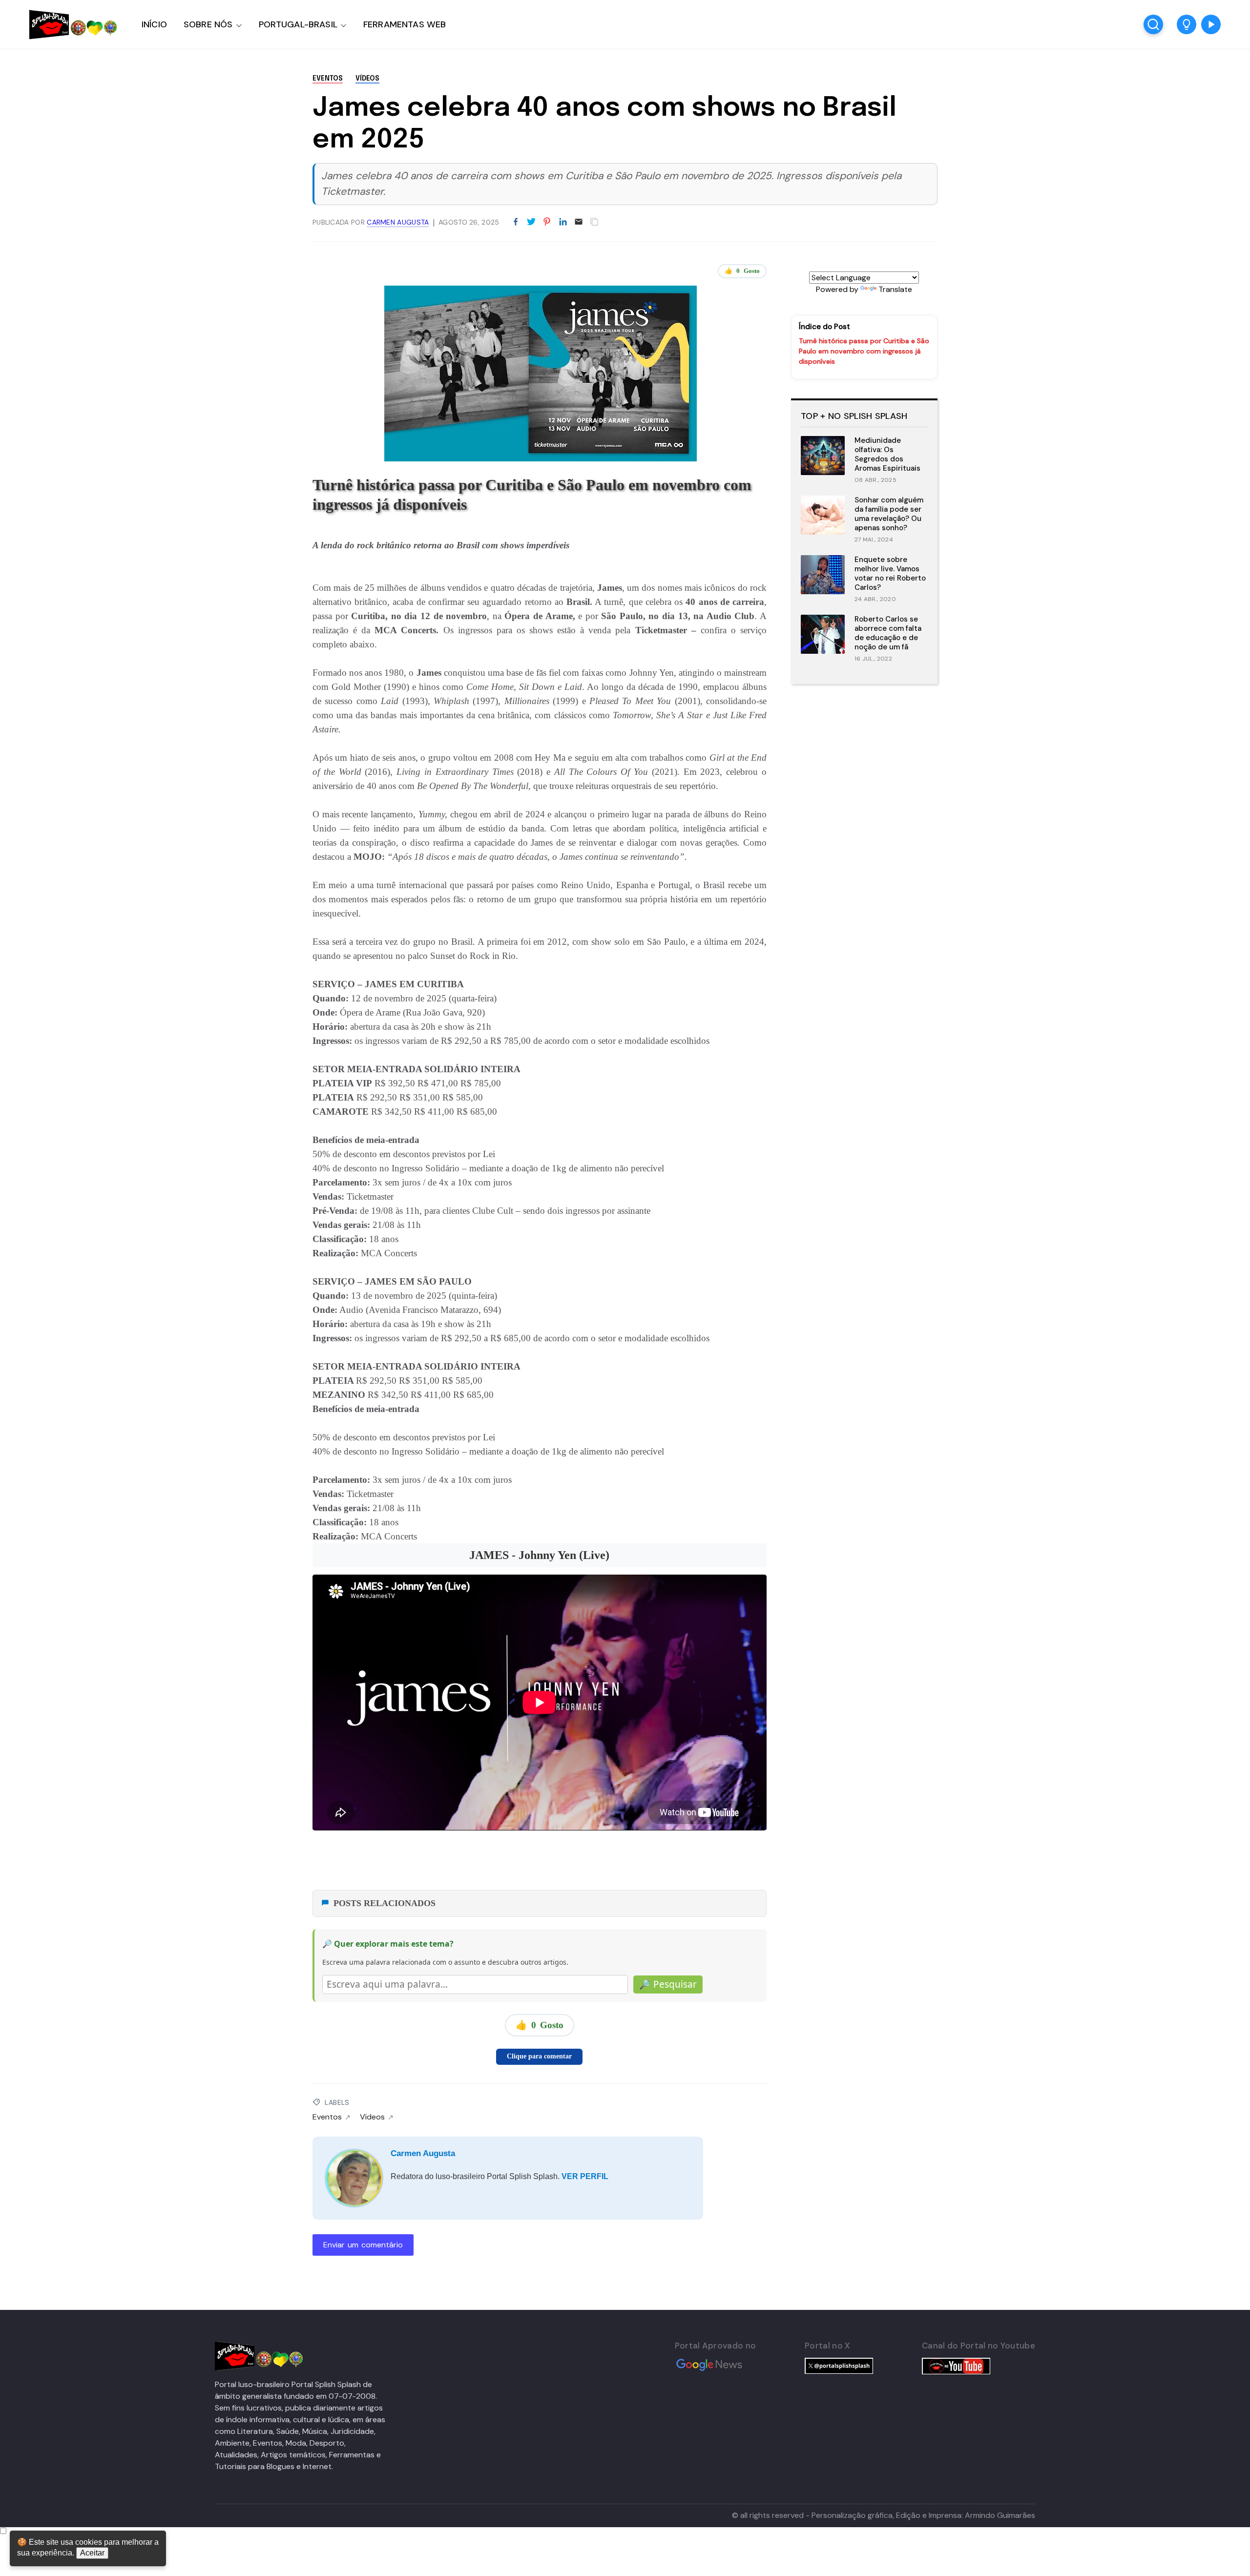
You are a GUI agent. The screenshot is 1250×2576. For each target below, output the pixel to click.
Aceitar (92, 2553)
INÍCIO (154, 24)
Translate (895, 289)
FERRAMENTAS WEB (405, 24)
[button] (1187, 24)
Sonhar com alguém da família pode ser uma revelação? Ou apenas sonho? (889, 514)
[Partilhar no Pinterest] (547, 222)
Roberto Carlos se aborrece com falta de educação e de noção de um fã (888, 633)
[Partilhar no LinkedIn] (563, 222)
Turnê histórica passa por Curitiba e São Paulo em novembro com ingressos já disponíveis (864, 351)
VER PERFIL (585, 2176)
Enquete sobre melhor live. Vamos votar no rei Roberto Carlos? (890, 573)
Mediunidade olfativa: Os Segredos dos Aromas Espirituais (887, 454)
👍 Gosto (742, 271)
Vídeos (367, 79)
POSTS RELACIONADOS (385, 1903)
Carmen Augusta (423, 2153)
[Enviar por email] (579, 221)
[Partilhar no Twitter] (531, 222)
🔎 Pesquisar (668, 1984)
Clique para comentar (539, 2056)
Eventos (328, 79)
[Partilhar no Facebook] (516, 222)
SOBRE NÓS (208, 24)
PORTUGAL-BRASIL (298, 24)
